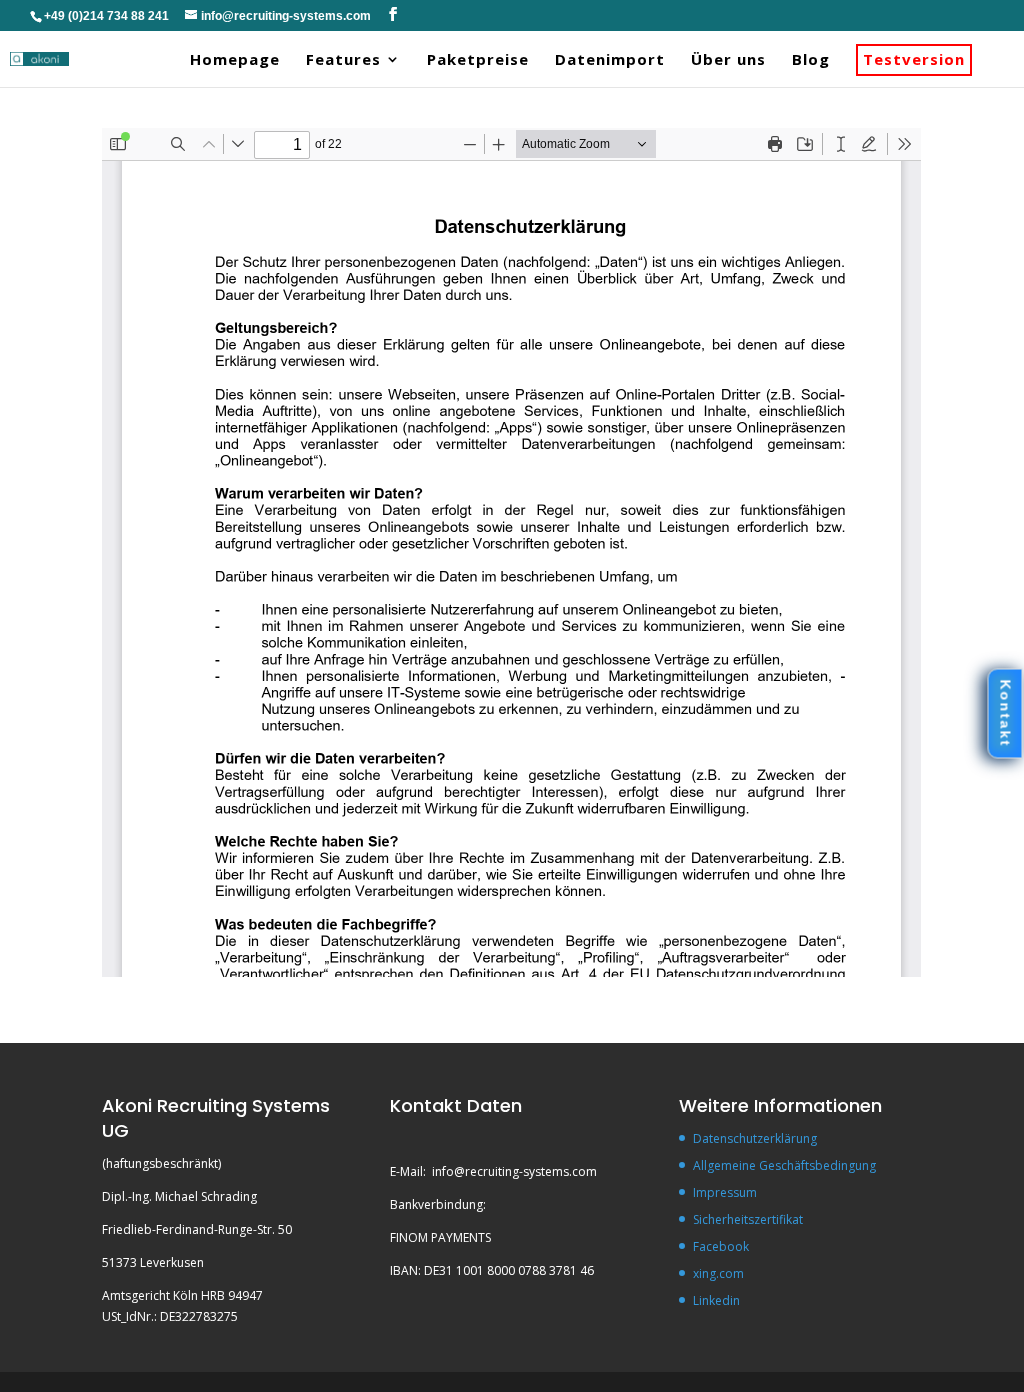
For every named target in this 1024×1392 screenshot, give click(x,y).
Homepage (235, 60)
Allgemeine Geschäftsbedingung (784, 1165)
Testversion (914, 60)
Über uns (728, 60)
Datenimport (610, 60)
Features (343, 60)
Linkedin (716, 1300)
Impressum (725, 1192)
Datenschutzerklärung (755, 1138)
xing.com (718, 1273)
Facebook (721, 1246)
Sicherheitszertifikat (748, 1219)
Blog (811, 60)
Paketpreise (478, 60)
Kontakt (1005, 714)
